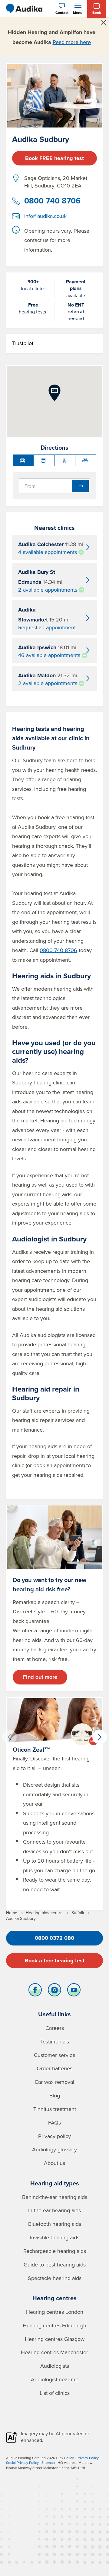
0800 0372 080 (54, 1938)
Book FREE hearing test (54, 158)
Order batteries (54, 2068)
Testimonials (55, 2041)
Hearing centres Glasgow (55, 2339)
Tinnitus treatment (55, 2109)
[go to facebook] (35, 1991)
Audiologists (55, 2366)
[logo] (24, 8)
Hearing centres (54, 2298)
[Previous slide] (9, 1737)
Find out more (40, 1677)
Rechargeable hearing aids (55, 2251)
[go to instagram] (54, 1991)
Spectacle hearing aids (55, 2278)
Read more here (72, 42)
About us (54, 2163)
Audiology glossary (54, 2149)
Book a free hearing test (55, 1961)
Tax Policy (66, 2458)
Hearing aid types (55, 2183)
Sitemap (48, 2463)
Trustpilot (23, 343)
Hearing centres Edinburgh (54, 2325)
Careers (55, 2028)
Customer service (55, 2055)
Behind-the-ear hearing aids (55, 2197)
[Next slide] (100, 1737)
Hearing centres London (55, 2312)
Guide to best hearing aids (55, 2265)
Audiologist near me (55, 2379)
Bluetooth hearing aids (55, 2224)
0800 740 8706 (52, 201)
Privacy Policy (88, 2458)
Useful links (54, 2014)
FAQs (54, 2123)
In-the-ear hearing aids (54, 2210)
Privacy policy (54, 2136)
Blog (55, 2095)
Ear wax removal (55, 2082)
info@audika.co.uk (45, 216)
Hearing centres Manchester (54, 2352)
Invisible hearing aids (55, 2237)
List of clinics (55, 2393)
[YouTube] (74, 1991)
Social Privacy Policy (22, 2463)
